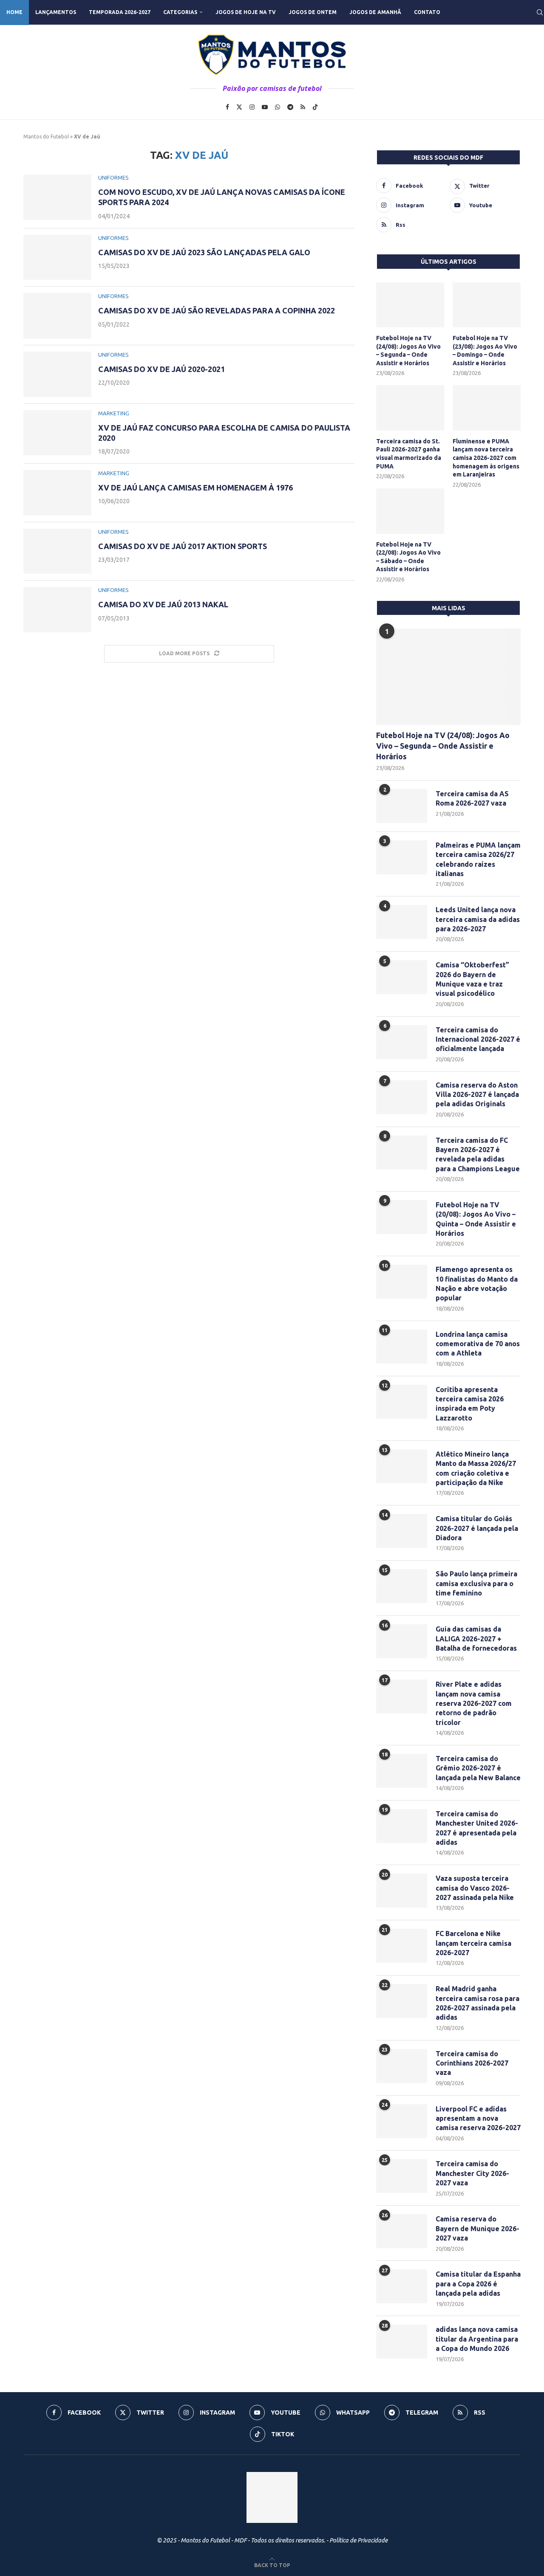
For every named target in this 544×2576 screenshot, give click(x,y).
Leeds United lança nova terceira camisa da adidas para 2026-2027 (478, 919)
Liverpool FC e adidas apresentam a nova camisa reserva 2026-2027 (478, 2118)
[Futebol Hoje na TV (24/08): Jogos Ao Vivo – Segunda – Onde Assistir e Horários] (410, 305)
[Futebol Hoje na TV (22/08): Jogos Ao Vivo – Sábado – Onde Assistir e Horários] (410, 511)
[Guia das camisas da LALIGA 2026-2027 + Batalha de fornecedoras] (402, 1641)
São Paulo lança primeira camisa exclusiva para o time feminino (476, 1583)
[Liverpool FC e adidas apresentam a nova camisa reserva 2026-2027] (402, 2121)
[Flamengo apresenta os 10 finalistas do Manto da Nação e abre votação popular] (402, 1282)
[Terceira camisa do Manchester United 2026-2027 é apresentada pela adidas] (402, 1826)
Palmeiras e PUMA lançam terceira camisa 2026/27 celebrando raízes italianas (478, 859)
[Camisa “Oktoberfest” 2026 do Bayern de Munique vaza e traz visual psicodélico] (402, 977)
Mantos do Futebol (46, 137)
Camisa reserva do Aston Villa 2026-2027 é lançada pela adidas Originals (477, 1095)
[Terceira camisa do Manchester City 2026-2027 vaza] (402, 2176)
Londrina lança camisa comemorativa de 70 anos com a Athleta (478, 1344)
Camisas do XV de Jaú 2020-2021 (161, 369)
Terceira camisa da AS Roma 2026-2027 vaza (472, 798)
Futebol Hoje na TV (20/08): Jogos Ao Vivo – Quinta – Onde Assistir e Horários (476, 1219)
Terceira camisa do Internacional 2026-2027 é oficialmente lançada (478, 1039)
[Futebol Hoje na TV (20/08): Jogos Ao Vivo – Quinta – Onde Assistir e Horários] (402, 1217)
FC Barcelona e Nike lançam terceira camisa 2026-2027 (473, 1943)
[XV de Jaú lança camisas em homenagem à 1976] (57, 493)
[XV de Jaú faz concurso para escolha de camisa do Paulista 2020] (57, 433)
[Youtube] (265, 107)
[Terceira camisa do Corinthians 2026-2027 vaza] (402, 2066)
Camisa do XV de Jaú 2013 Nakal (163, 604)
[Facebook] (227, 107)
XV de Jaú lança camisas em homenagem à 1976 (195, 488)
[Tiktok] (315, 107)
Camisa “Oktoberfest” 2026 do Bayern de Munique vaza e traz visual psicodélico (472, 979)
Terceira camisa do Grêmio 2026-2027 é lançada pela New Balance (478, 1768)
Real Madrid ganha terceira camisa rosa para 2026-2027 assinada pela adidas (477, 2003)
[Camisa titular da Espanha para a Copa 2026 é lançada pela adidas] (402, 2286)
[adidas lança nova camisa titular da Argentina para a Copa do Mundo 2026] (402, 2342)
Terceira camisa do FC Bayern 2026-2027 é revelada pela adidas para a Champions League (478, 1154)
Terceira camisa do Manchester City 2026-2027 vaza (472, 2173)
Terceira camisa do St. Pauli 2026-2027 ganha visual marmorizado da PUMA (409, 454)
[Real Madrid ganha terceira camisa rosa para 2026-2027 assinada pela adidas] (402, 2001)
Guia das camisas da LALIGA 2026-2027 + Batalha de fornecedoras (476, 1639)
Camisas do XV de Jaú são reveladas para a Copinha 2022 (217, 310)
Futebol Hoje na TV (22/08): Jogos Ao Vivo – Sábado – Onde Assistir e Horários (408, 557)
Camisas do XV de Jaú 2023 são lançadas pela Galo (204, 252)
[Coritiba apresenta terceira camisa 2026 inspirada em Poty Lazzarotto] (402, 1402)
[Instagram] (252, 107)
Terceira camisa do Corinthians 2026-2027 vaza (472, 2063)
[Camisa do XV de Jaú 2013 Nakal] (57, 610)
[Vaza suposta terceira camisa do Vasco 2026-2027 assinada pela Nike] (402, 1891)
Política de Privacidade (358, 2540)
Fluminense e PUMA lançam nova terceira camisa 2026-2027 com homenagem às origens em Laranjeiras (486, 458)
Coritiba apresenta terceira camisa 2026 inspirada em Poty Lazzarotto (470, 1404)
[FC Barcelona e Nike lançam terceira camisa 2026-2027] (402, 1946)
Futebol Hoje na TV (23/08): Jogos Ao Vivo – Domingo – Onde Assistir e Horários (485, 351)
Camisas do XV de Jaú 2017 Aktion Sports (183, 546)
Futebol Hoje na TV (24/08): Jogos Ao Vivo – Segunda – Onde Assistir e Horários (408, 351)
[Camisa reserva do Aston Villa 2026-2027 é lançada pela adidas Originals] (402, 1097)
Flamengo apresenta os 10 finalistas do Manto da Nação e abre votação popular (477, 1284)
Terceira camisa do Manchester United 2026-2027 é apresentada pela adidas (477, 1828)
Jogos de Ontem (313, 12)
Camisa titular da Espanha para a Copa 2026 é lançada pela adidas (478, 2284)
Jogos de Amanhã (375, 12)
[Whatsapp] (278, 107)
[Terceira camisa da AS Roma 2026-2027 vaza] (402, 806)
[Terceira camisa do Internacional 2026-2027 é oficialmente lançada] (402, 1042)
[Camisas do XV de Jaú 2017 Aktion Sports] (57, 551)
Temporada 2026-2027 (120, 12)
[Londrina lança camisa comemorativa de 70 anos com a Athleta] (402, 1347)
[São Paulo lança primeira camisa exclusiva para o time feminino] (402, 1586)
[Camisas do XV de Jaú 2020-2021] (57, 374)
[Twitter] (239, 107)
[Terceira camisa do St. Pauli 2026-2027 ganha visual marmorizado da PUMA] (410, 408)
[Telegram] (290, 107)
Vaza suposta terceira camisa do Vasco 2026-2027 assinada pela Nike (475, 1888)
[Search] (540, 12)
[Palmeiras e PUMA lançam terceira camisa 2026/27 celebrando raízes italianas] (402, 857)
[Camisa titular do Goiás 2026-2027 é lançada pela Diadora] (402, 1531)
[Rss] (303, 107)
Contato (427, 12)
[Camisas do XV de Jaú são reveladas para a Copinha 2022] (57, 316)
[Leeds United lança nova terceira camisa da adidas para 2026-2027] (402, 922)
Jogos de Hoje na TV (246, 12)
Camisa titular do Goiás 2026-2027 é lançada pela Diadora (477, 1528)
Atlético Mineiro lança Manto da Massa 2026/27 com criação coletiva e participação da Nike (476, 1468)
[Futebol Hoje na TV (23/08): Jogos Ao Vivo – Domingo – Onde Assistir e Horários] (487, 305)
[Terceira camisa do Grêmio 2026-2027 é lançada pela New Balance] (402, 1771)
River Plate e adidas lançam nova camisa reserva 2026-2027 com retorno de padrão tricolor (474, 1703)
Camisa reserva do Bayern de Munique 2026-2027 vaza (477, 2228)
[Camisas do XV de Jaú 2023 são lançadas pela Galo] (57, 258)
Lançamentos (56, 12)
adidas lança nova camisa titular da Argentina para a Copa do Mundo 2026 (477, 2339)
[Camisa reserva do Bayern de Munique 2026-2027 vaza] (402, 2231)
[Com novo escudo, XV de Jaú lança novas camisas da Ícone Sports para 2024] (57, 197)
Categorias (180, 12)
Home (14, 12)
